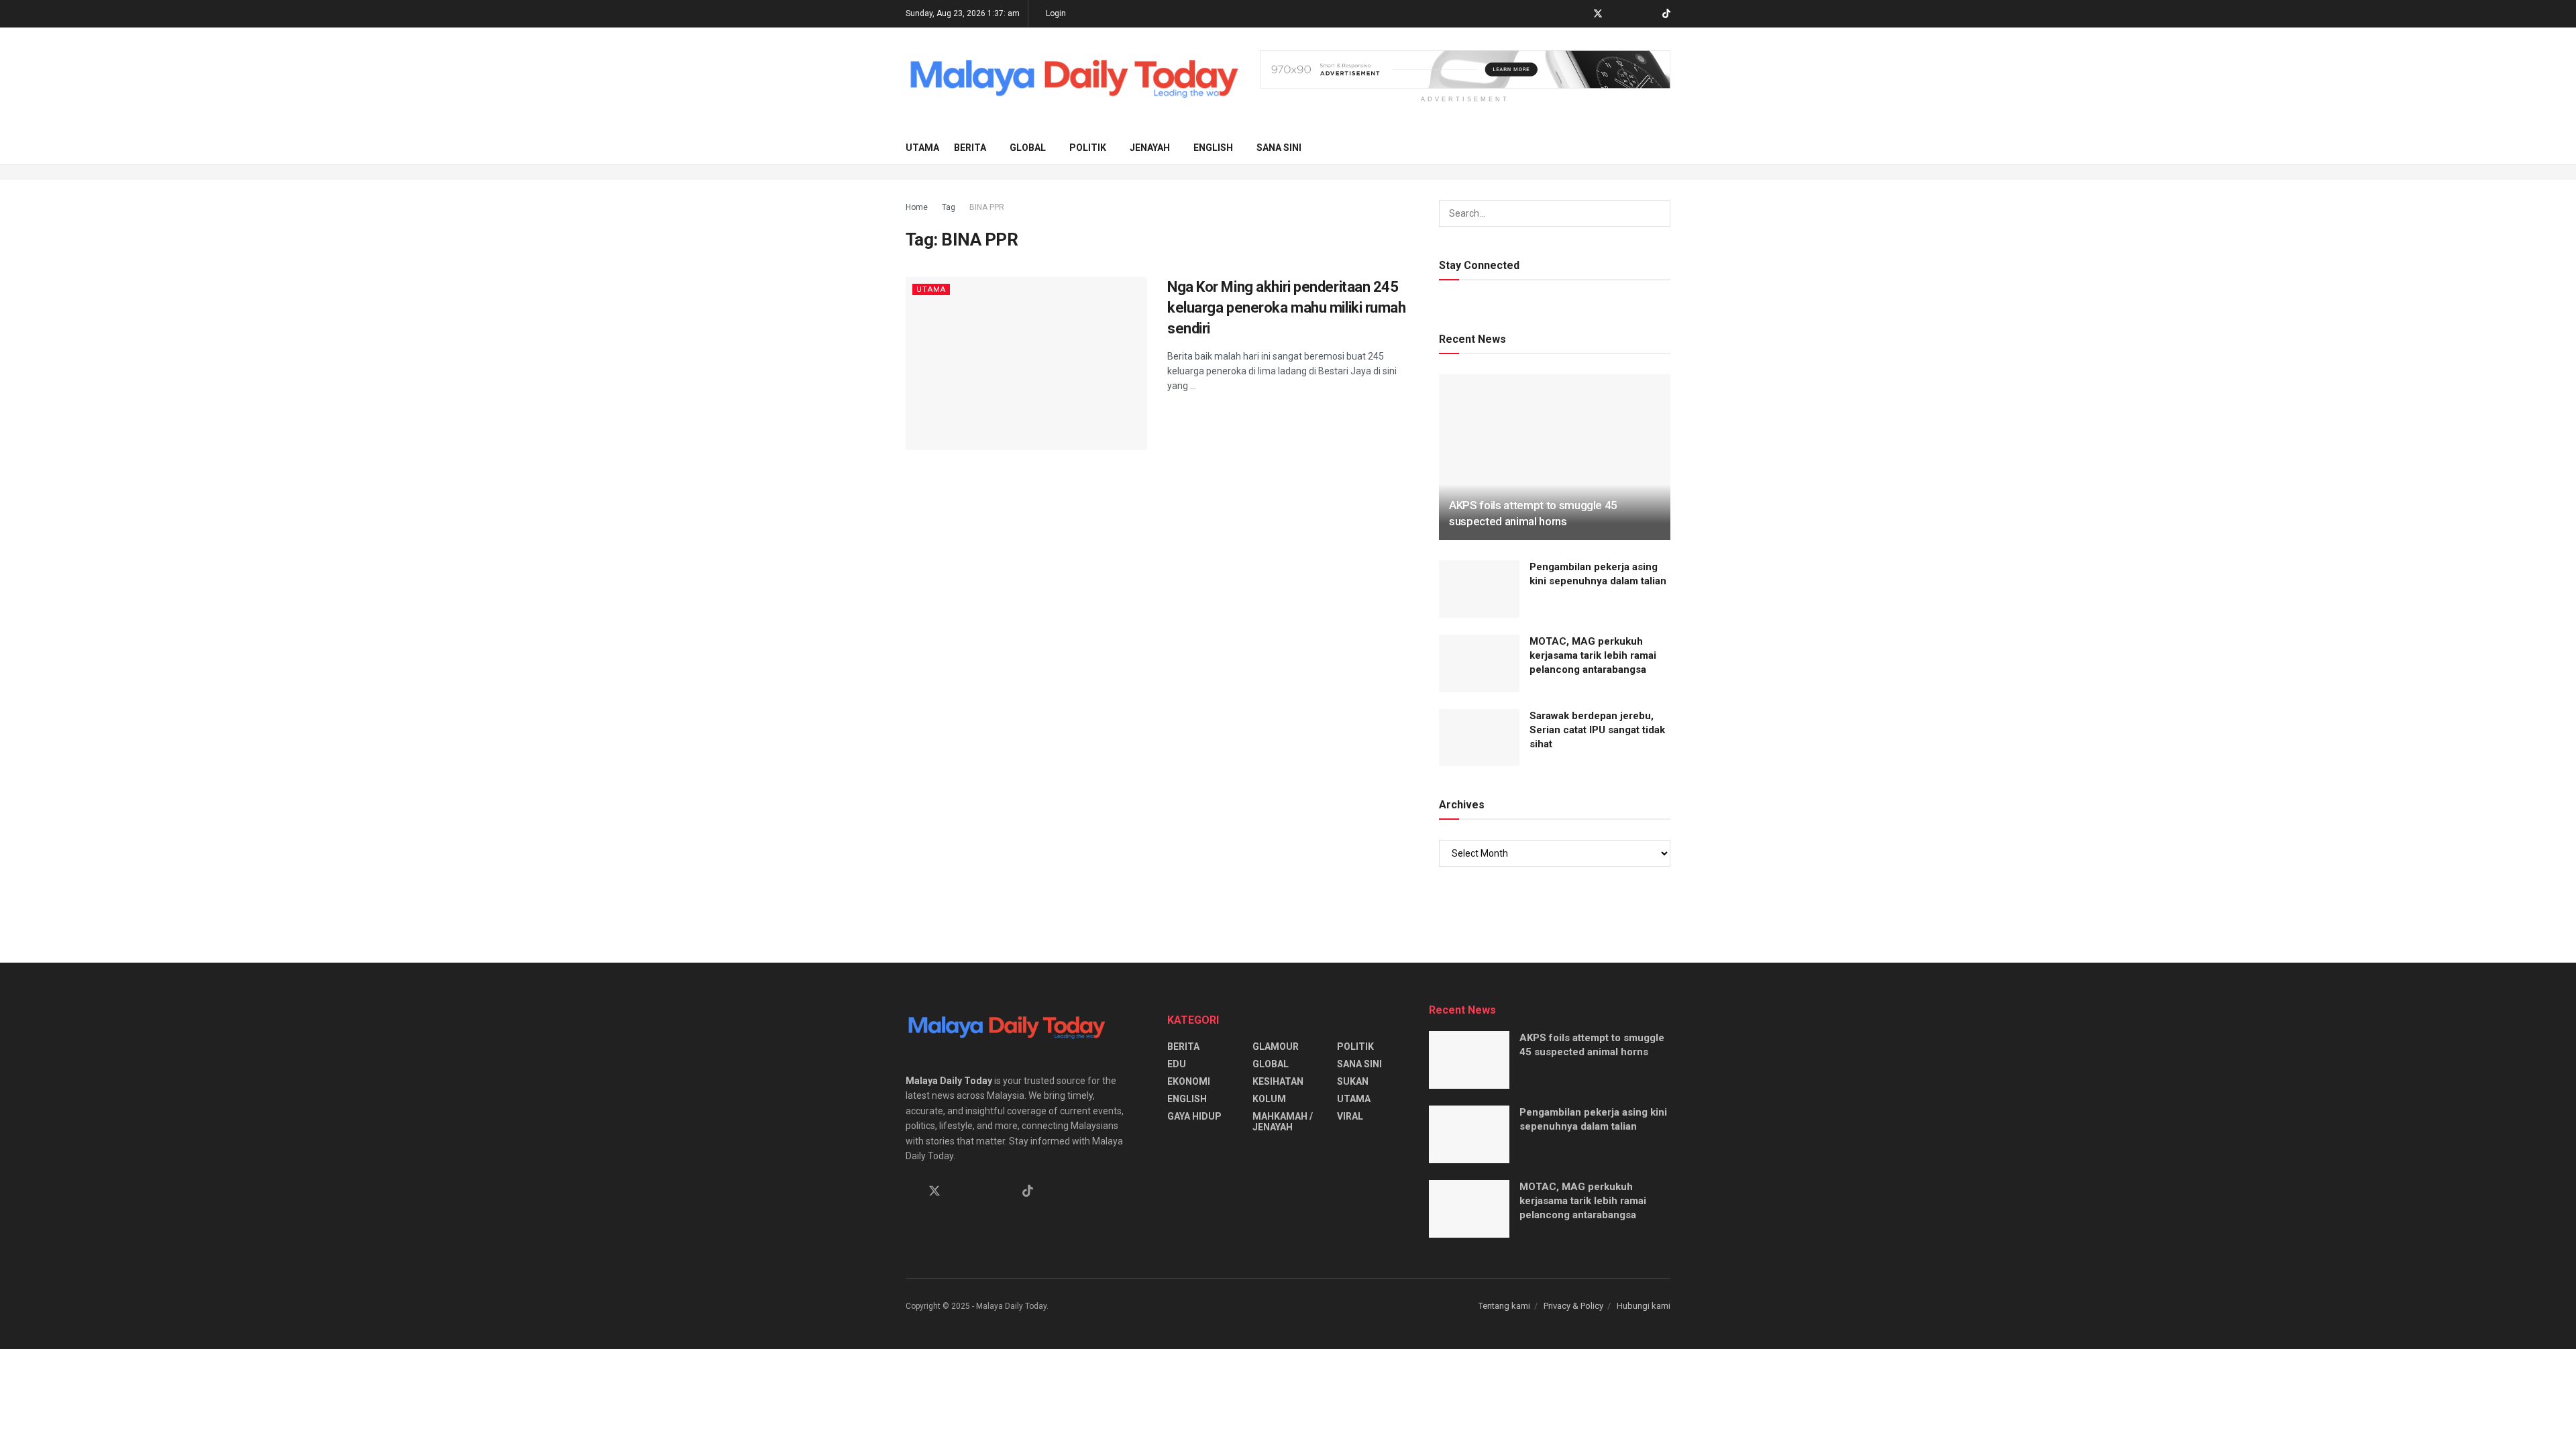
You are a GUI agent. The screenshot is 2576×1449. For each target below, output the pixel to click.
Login (1055, 13)
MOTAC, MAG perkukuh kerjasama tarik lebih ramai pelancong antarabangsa (1593, 655)
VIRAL (1350, 1116)
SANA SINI (1279, 148)
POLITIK (1088, 148)
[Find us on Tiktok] (1028, 1191)
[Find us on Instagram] (1632, 14)
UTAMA (922, 148)
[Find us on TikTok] (1666, 14)
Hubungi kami (1644, 1306)
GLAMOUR (1276, 1046)
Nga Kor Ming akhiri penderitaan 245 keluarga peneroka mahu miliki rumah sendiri (1287, 308)
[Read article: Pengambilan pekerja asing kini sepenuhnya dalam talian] (1479, 589)
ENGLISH (1213, 148)
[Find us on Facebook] (1580, 14)
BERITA (970, 148)
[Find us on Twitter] (1598, 14)
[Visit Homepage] (1073, 79)
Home (917, 207)
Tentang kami (1504, 1306)
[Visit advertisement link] (1465, 69)
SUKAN (1353, 1081)
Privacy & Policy (1573, 1306)
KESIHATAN (1278, 1081)
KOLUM (1269, 1099)
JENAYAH (1150, 148)
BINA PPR (987, 207)
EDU (1177, 1064)
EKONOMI (1189, 1081)
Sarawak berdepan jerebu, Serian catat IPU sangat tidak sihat (1597, 730)
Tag (949, 207)
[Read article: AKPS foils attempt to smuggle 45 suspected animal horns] (1555, 457)
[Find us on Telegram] (1616, 14)
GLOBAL (1028, 148)
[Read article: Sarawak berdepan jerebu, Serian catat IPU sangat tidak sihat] (1479, 738)
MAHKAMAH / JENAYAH (1283, 1122)
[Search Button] (1665, 148)
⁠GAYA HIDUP (1194, 1116)
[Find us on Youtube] (1649, 14)
